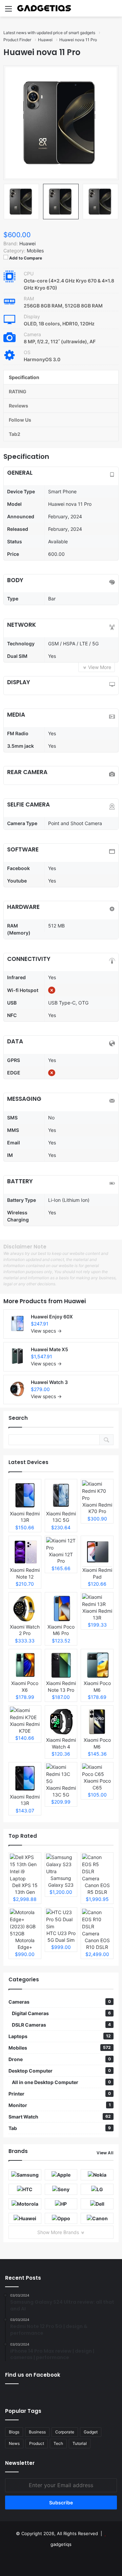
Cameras (60, 2002)
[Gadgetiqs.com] (44, 8)
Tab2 (15, 434)
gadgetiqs (61, 2544)
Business (37, 2432)
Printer (60, 2094)
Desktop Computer (60, 2071)
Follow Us (20, 420)
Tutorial (80, 2443)
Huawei (75, 1301)
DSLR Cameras (61, 2025)
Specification (24, 377)
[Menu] (8, 11)
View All (105, 2153)
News (14, 2443)
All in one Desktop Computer (61, 2082)
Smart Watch (60, 2117)
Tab (60, 2128)
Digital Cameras (61, 2013)
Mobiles (35, 251)
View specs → (46, 1331)
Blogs (14, 2432)
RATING (18, 391)
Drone (60, 2059)
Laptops (60, 2036)
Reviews (18, 406)
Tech (58, 2443)
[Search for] (114, 11)
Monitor (60, 2105)
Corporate (65, 2432)
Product (37, 2443)
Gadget (91, 2432)
